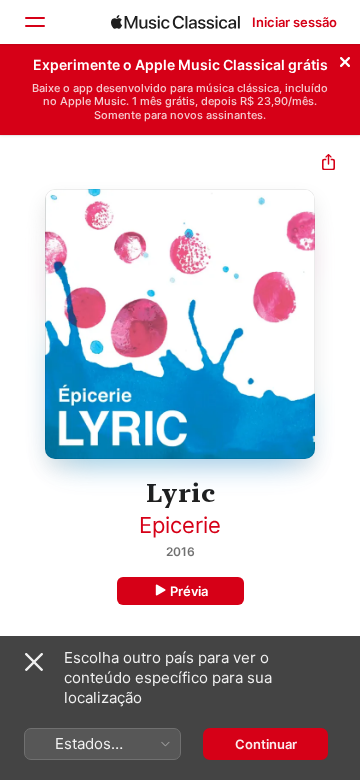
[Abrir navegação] (34, 22)
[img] (175, 22)
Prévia (189, 591)
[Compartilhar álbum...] (328, 164)
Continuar (266, 744)
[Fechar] (345, 59)
